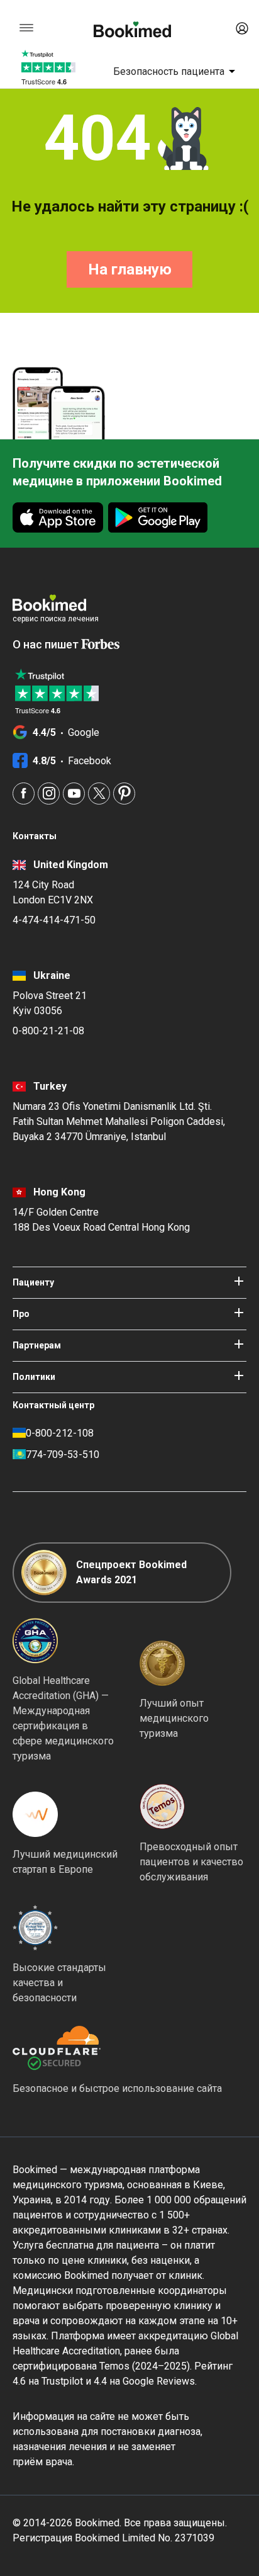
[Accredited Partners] (162, 1807)
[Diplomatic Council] (35, 1928)
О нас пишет (47, 644)
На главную (130, 269)
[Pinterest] (124, 794)
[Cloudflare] (117, 2048)
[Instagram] (49, 794)
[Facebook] (24, 794)
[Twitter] (99, 794)
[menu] (26, 28)
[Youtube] (74, 794)
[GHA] (35, 1641)
